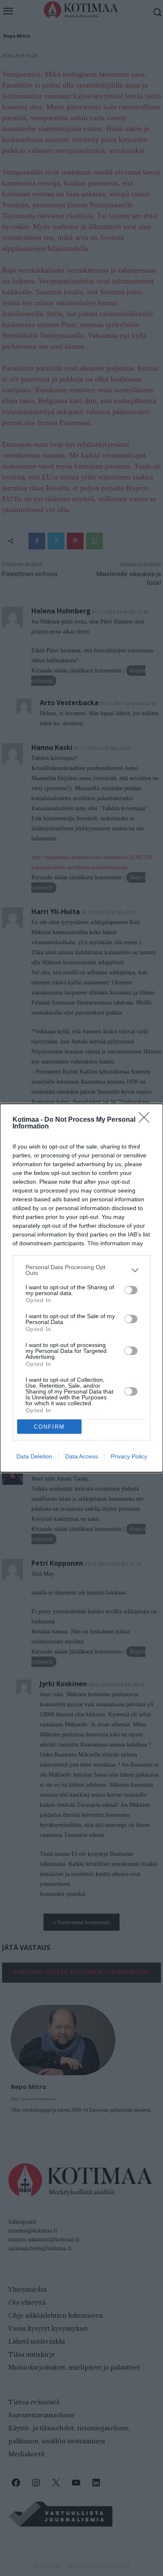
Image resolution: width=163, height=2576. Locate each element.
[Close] (147, 1120)
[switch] (131, 1290)
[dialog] (81, 1288)
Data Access (81, 1456)
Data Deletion (34, 1456)
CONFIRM (49, 1427)
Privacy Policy (129, 1456)
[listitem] (81, 1270)
